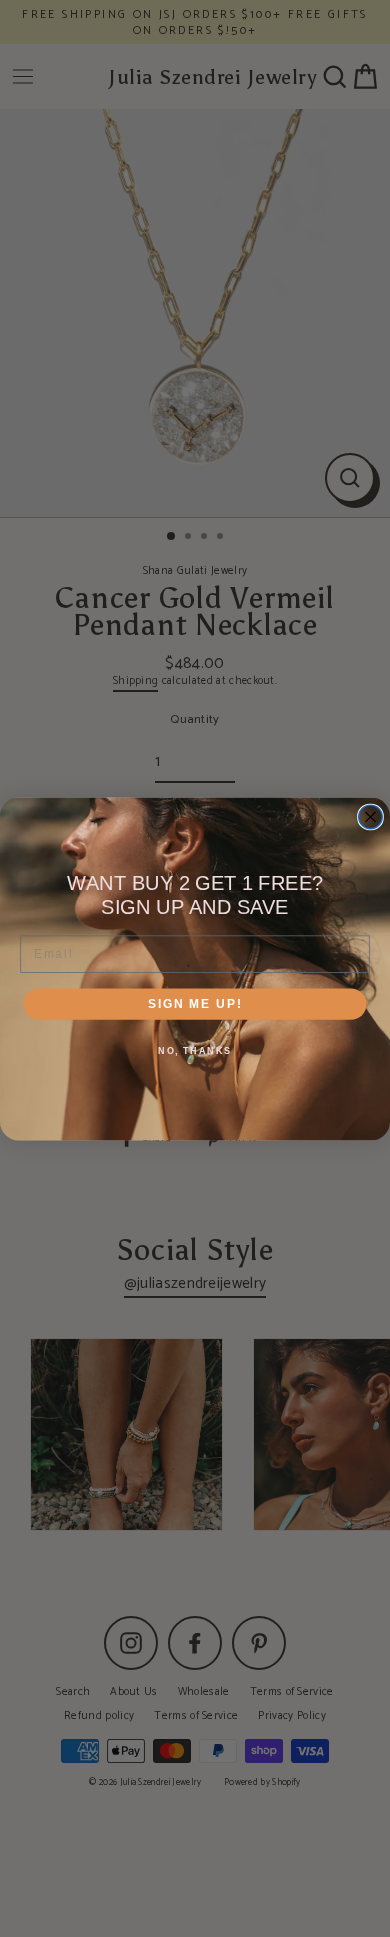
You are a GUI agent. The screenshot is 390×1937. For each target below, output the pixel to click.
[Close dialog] (370, 816)
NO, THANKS (195, 1050)
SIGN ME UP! (195, 1003)
